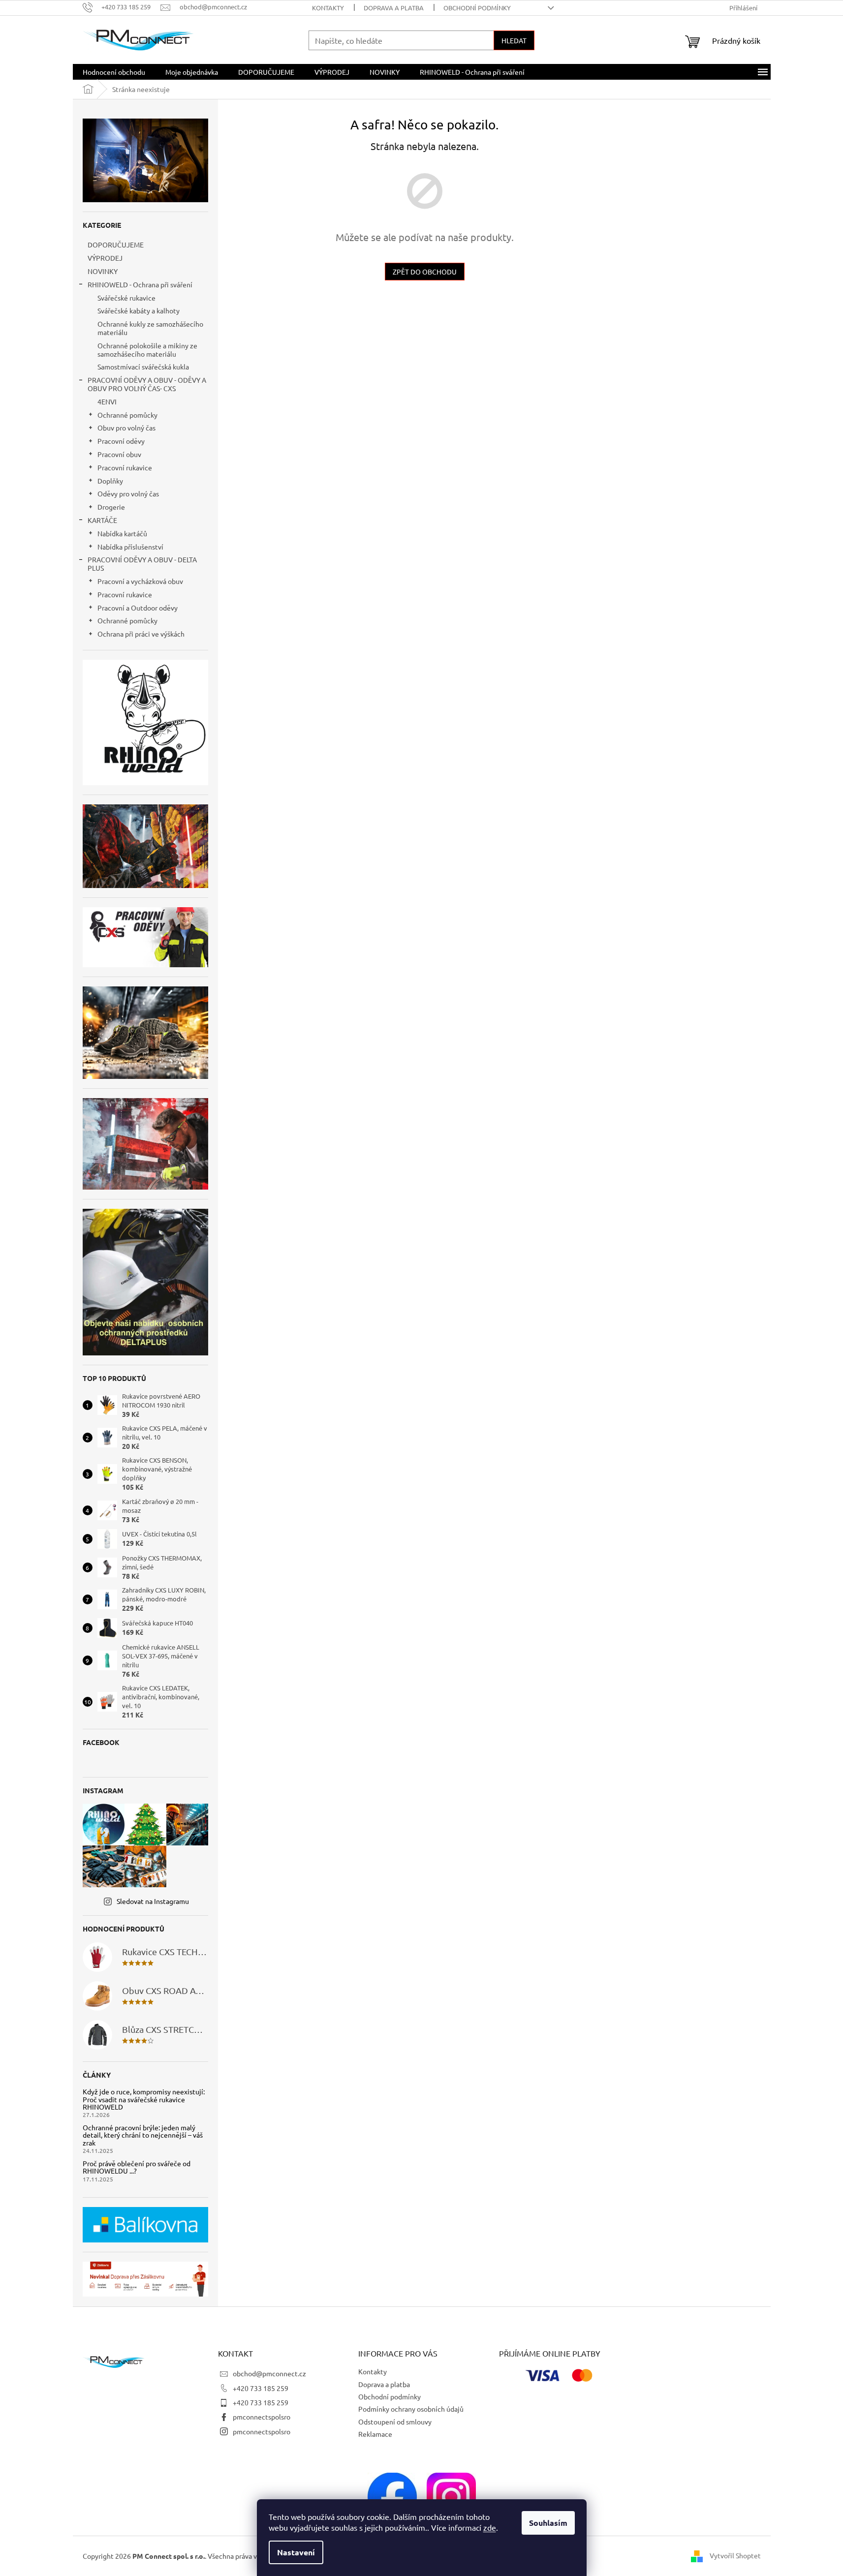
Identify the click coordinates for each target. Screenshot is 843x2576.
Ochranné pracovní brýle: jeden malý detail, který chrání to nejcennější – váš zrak (143, 2135)
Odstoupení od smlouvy (395, 2422)
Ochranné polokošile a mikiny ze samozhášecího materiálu (147, 350)
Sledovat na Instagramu (153, 1901)
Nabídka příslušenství (130, 547)
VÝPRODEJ (105, 258)
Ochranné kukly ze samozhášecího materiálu (150, 328)
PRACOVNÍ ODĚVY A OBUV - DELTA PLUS (142, 564)
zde (490, 2527)
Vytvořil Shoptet (735, 2555)
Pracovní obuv (119, 454)
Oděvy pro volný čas (128, 493)
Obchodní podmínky (477, 8)
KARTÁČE (102, 520)
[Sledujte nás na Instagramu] (451, 2496)
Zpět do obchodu (425, 272)
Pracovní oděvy (121, 441)
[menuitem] (114, 72)
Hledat (514, 40)
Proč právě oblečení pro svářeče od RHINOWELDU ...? (137, 2167)
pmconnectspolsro (262, 2417)
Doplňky (110, 481)
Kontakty (328, 8)
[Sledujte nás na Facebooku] (392, 2496)
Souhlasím (548, 2523)
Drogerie (111, 507)
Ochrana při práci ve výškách (141, 634)
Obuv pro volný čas (126, 428)
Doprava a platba (394, 8)
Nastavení (296, 2552)
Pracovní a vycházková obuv (140, 581)
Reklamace (375, 2434)
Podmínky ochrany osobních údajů (411, 2409)
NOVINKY (103, 271)
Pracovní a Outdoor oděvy (138, 608)
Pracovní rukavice (125, 467)
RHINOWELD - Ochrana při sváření (140, 284)
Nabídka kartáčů (122, 533)
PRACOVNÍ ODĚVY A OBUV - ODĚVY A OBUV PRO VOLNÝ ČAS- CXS (147, 384)
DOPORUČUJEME (116, 245)
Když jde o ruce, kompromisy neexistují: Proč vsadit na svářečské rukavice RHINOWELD (144, 2099)
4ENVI (107, 401)
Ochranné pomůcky (127, 415)
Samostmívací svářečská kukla (143, 367)
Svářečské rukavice (126, 298)
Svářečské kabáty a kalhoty (139, 310)
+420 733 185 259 (261, 2388)
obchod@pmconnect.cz (269, 2373)
